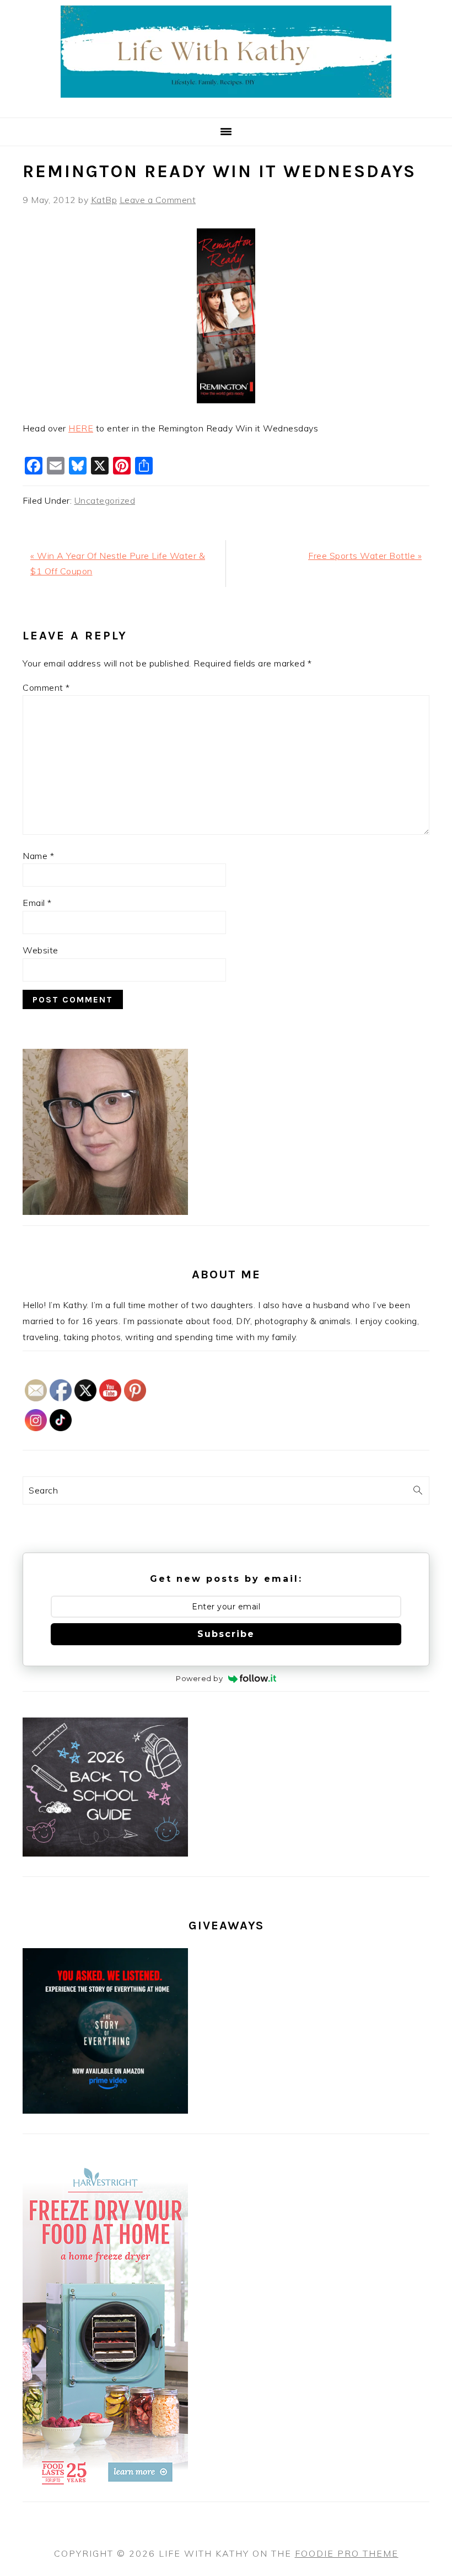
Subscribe (226, 1634)
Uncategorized (105, 500)
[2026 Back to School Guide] (105, 1853)
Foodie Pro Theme (347, 2553)
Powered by (199, 1678)
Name (38, 856)
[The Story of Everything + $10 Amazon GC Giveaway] (105, 2110)
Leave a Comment (158, 200)
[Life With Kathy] (226, 104)
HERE (81, 428)
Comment (46, 687)
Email (37, 903)
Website (41, 950)
